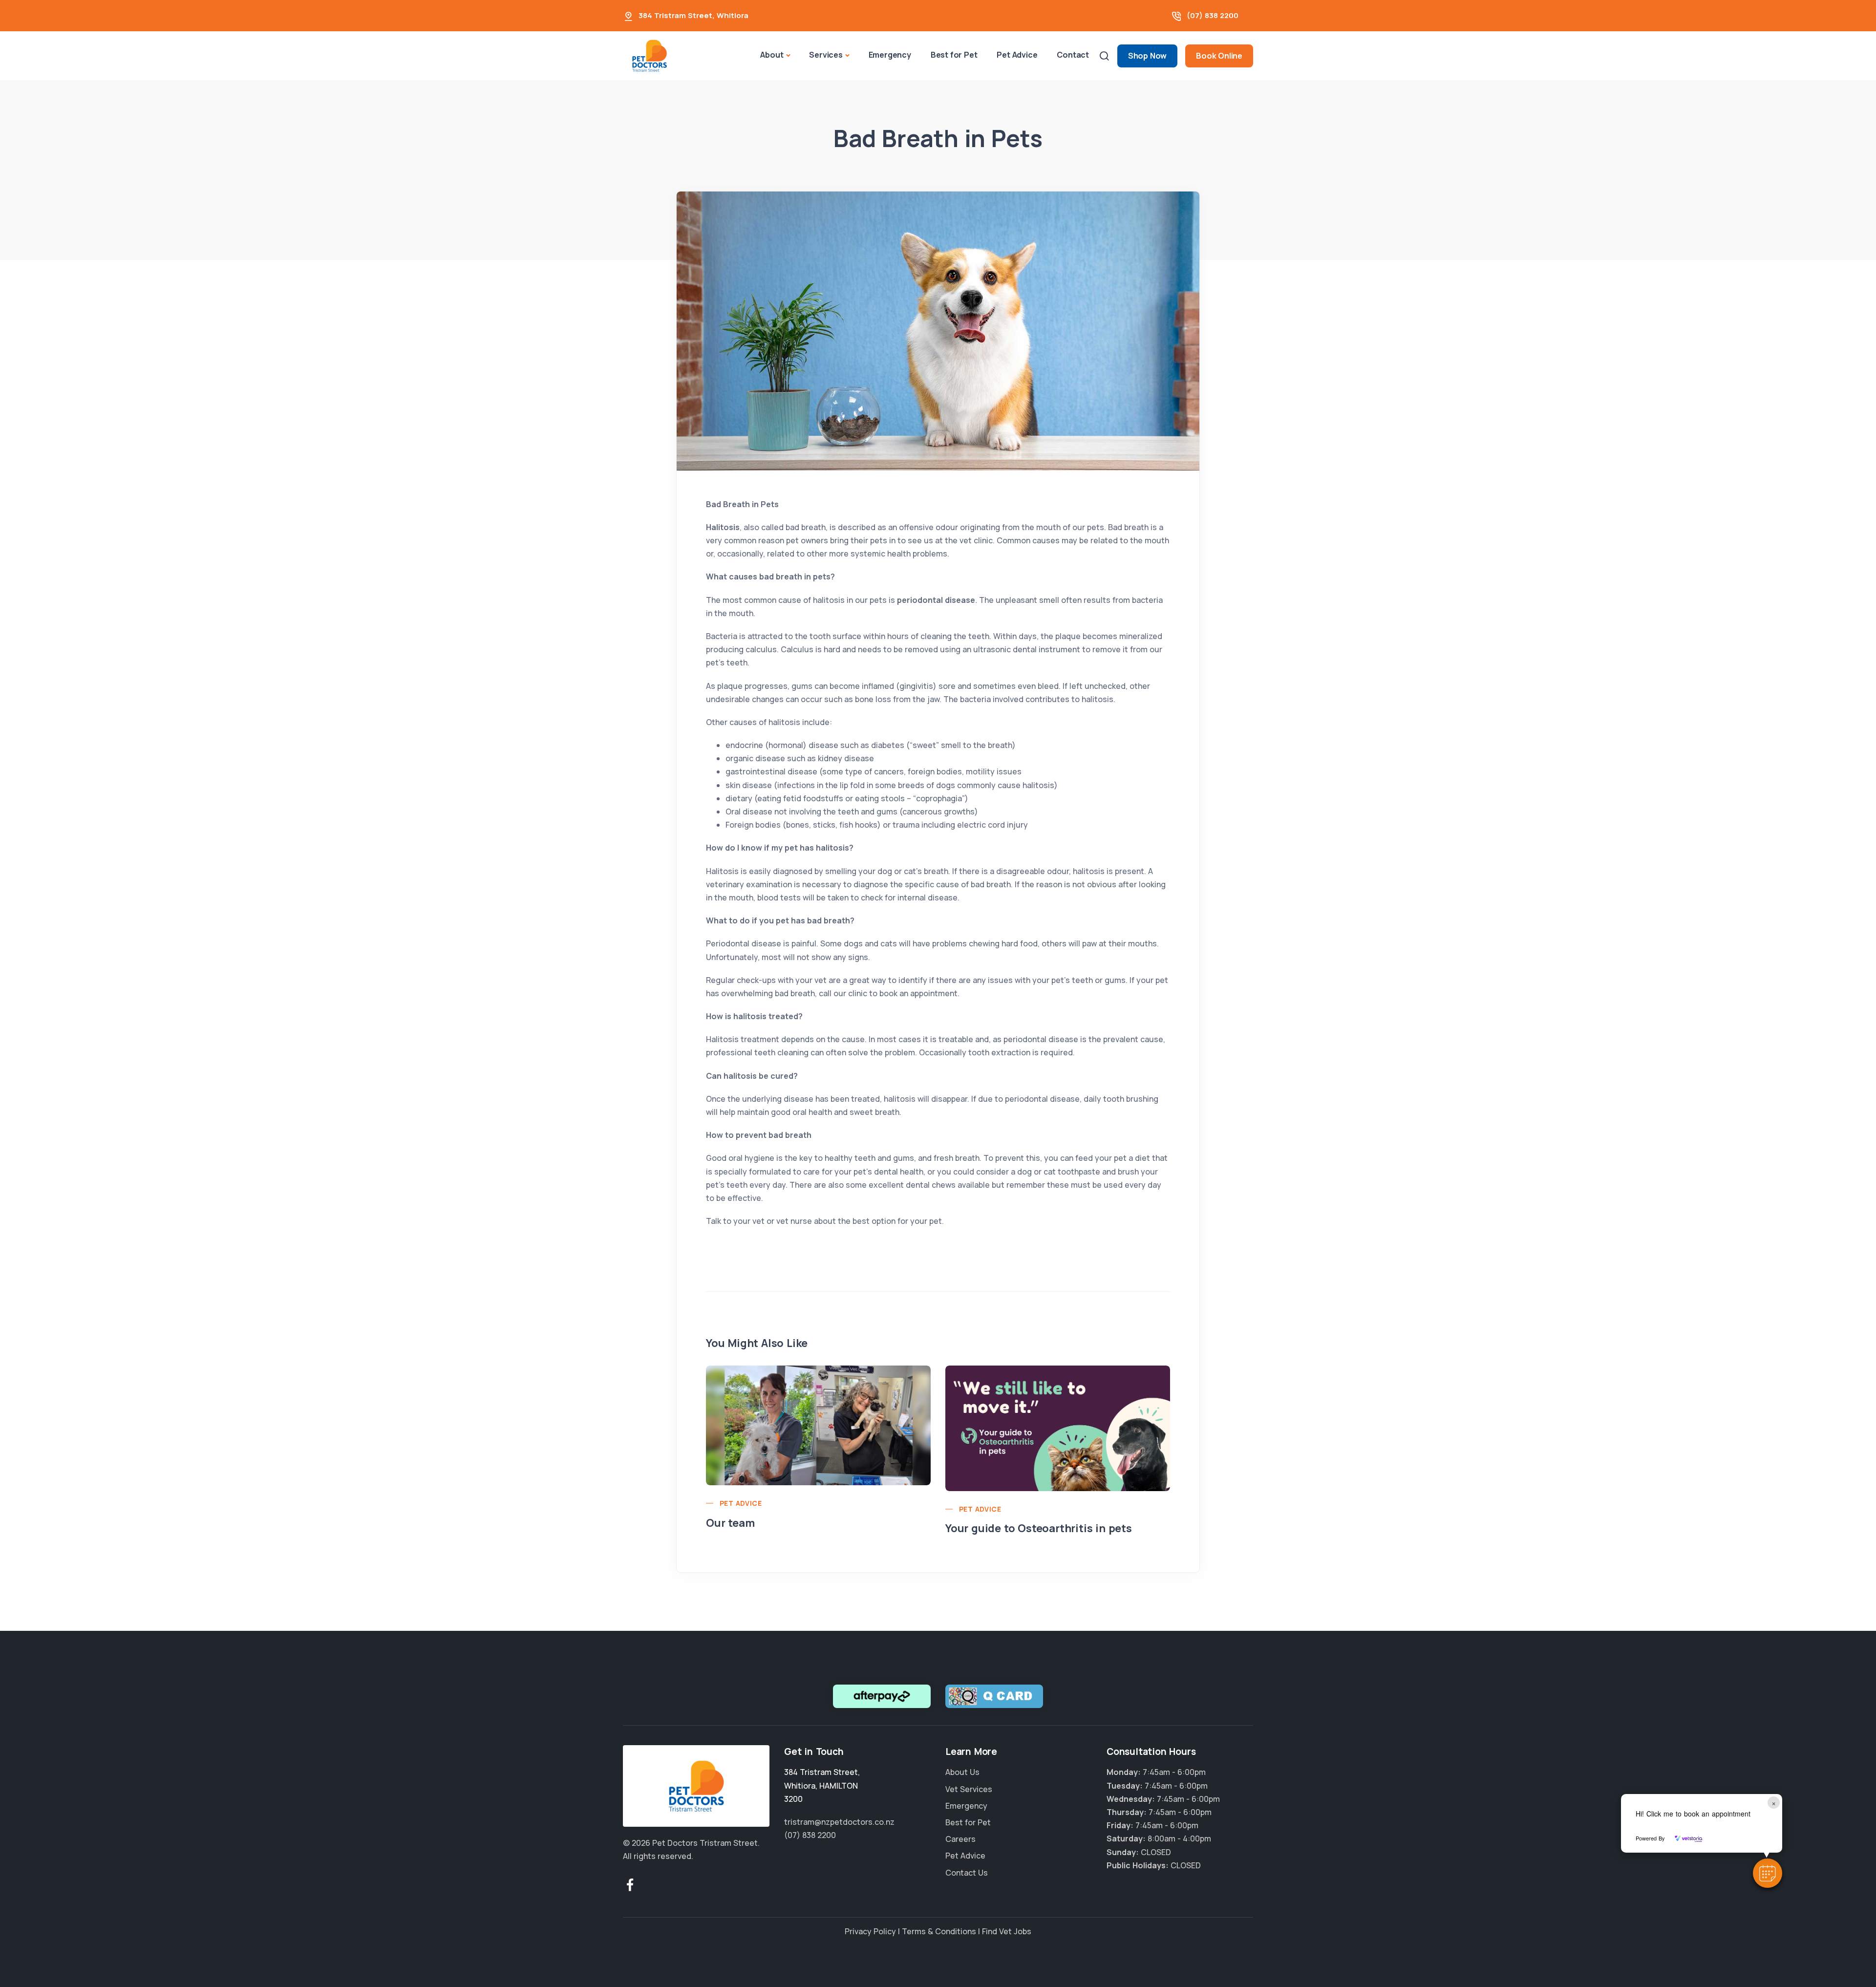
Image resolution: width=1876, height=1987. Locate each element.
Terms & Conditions (939, 1931)
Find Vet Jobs (1007, 1931)
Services (826, 55)
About (772, 55)
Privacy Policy (870, 1931)
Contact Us (967, 1873)
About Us (962, 1772)
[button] (1768, 1873)
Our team (730, 1523)
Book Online (1219, 56)
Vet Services (969, 1789)
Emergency (890, 55)
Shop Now (1147, 56)
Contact (1073, 55)
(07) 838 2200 (1213, 15)
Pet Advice (1017, 55)
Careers (960, 1839)
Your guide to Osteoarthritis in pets (1039, 1528)
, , (822, 1785)
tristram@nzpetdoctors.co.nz (839, 1822)
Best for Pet (954, 55)
